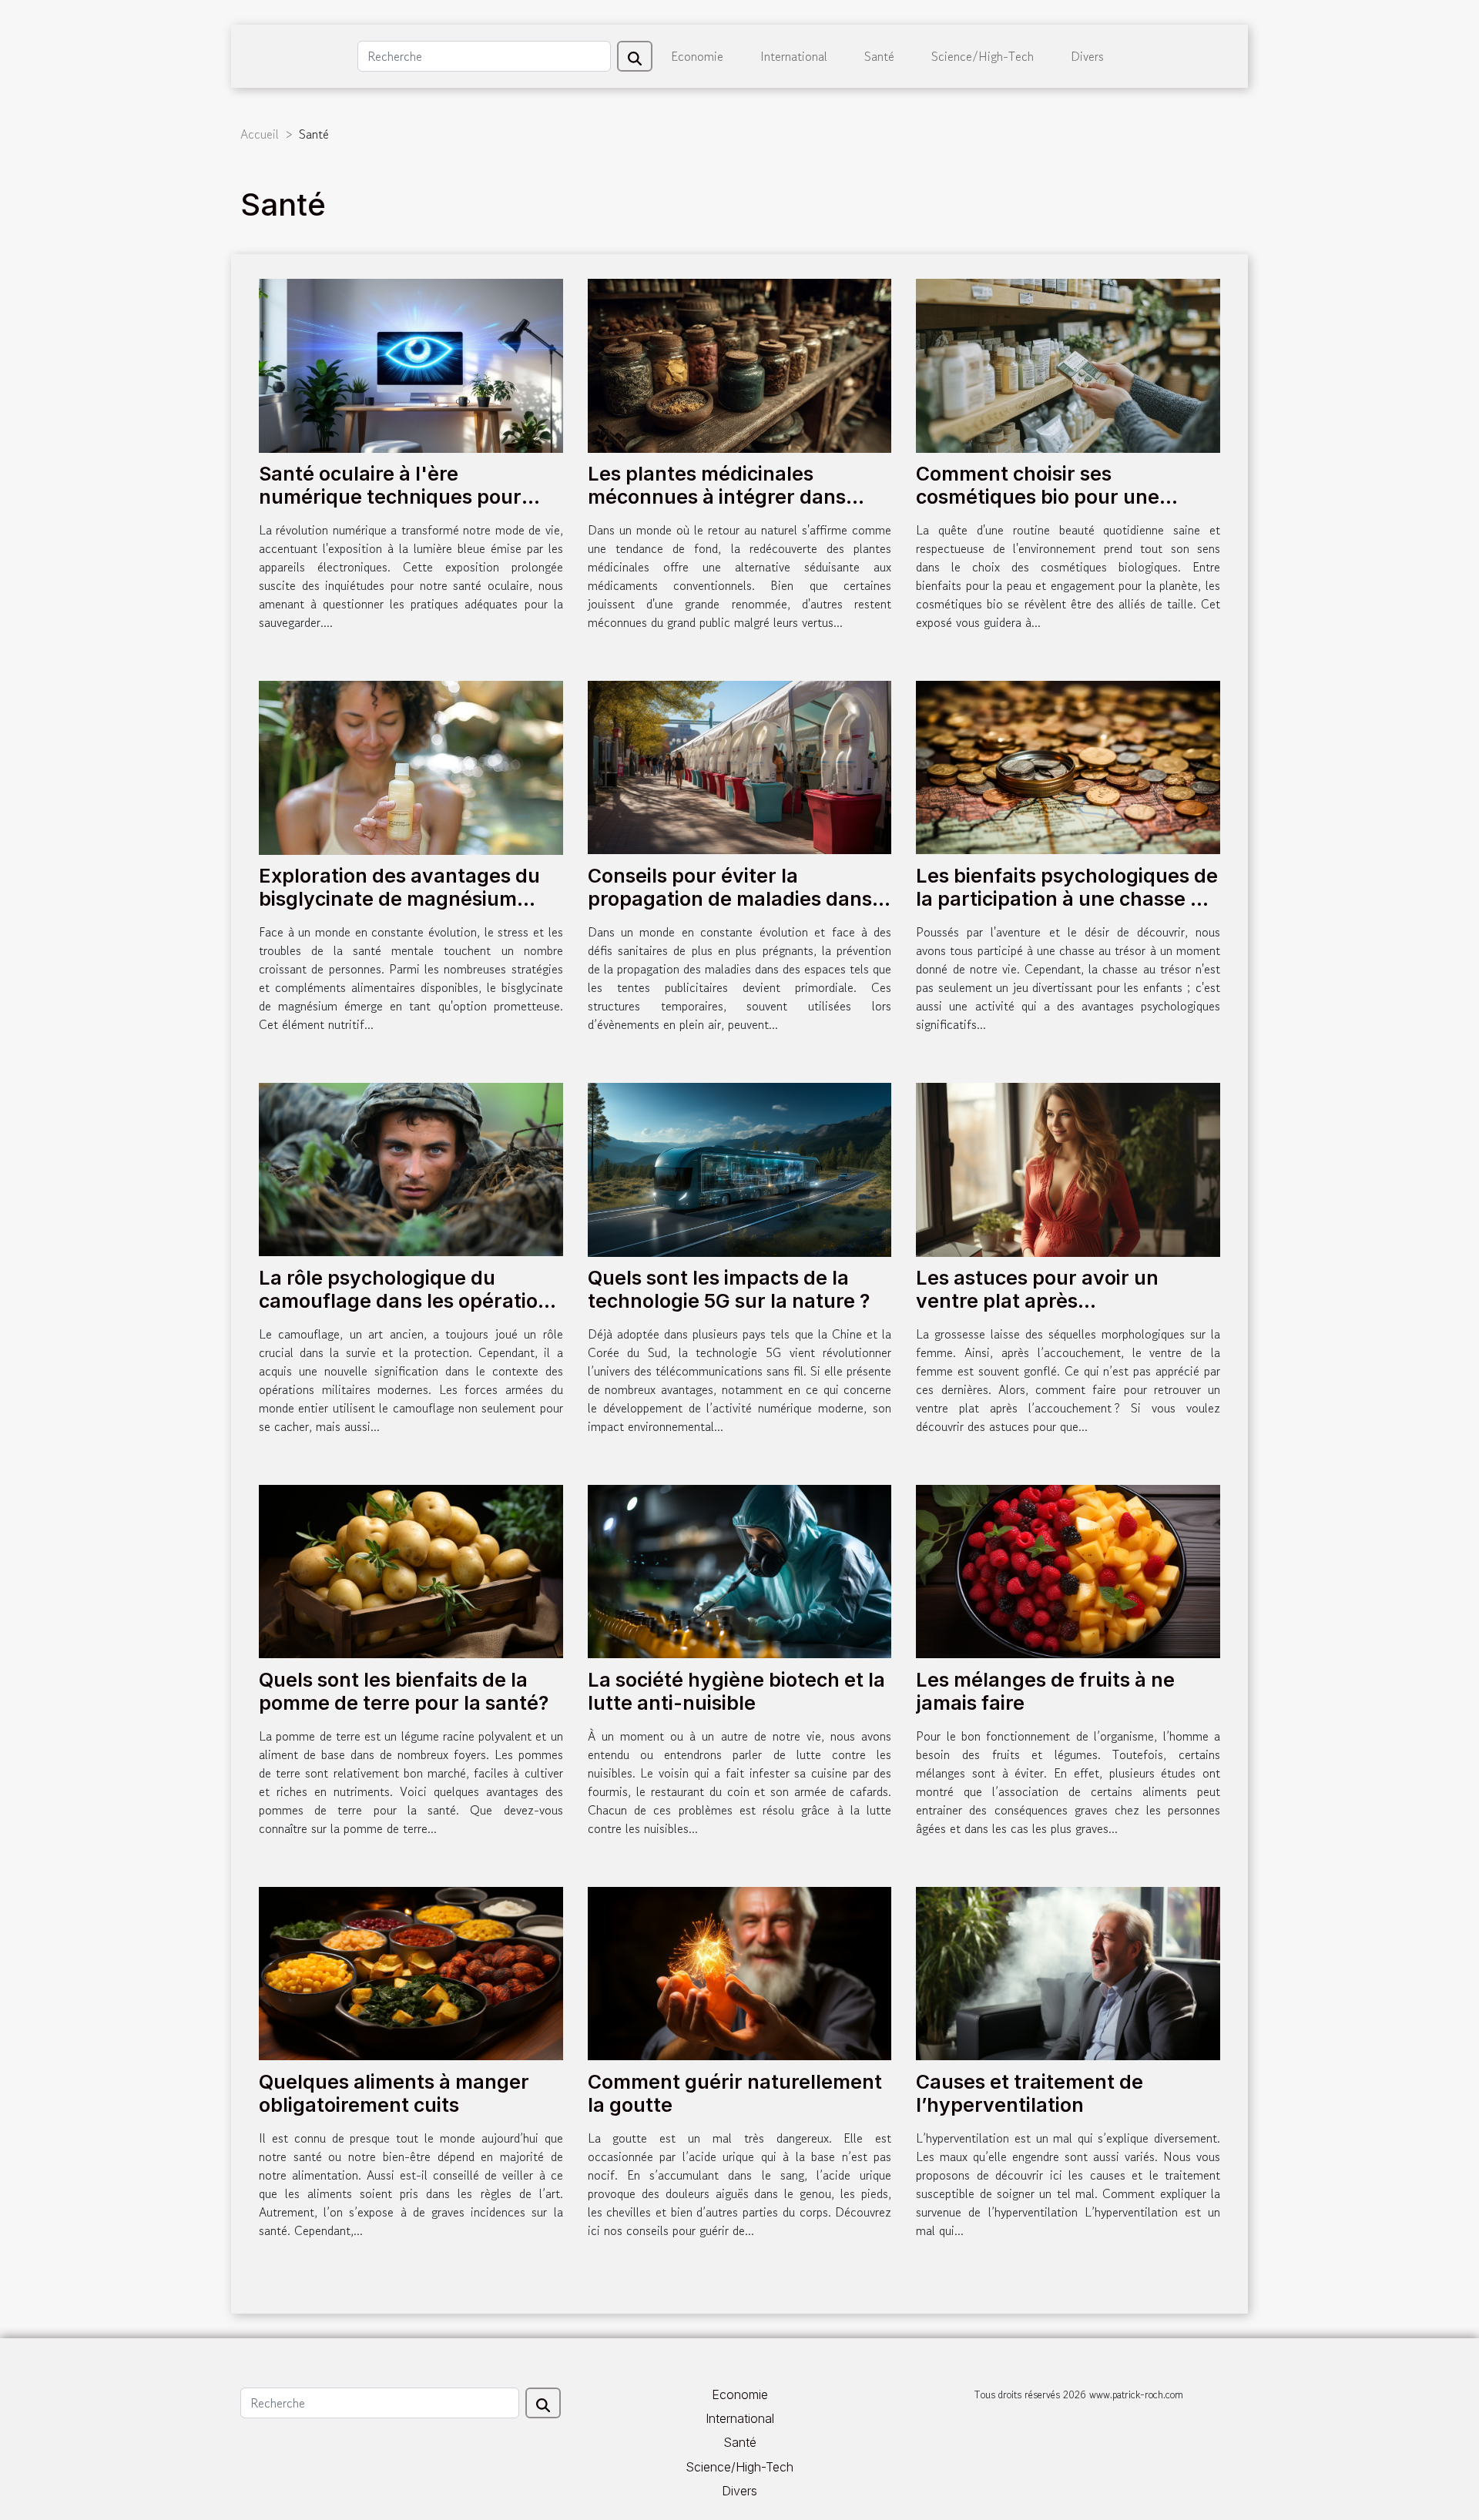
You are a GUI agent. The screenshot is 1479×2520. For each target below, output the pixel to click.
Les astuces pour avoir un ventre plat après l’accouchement (1037, 1301)
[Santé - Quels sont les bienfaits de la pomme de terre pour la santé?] (411, 1570)
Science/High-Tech (983, 56)
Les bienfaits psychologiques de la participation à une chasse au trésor (1067, 899)
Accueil (260, 134)
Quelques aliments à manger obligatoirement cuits (394, 2093)
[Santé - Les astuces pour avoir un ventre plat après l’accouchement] (1068, 1168)
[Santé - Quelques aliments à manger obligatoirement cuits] (411, 1972)
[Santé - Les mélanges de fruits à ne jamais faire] (1068, 1570)
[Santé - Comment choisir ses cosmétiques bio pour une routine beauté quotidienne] (1068, 364)
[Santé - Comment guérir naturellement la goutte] (740, 1972)
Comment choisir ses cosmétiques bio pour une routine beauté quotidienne (1045, 497)
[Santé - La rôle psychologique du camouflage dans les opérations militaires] (411, 1168)
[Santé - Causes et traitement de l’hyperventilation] (1068, 1972)
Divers (1087, 56)
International (794, 56)
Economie (697, 56)
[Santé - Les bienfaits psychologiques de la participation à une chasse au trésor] (1068, 766)
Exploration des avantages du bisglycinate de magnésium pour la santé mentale (399, 899)
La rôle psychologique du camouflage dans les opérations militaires (409, 1301)
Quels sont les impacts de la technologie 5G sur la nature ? (729, 1289)
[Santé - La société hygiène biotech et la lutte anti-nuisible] (740, 1570)
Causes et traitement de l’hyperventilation (1030, 2093)
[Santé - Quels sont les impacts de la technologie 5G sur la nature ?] (740, 1168)
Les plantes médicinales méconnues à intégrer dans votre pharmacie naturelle (717, 497)
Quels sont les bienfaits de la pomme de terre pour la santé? (404, 1691)
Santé (879, 56)
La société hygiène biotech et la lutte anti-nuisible (736, 1691)
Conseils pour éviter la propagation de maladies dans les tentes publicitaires (730, 899)
